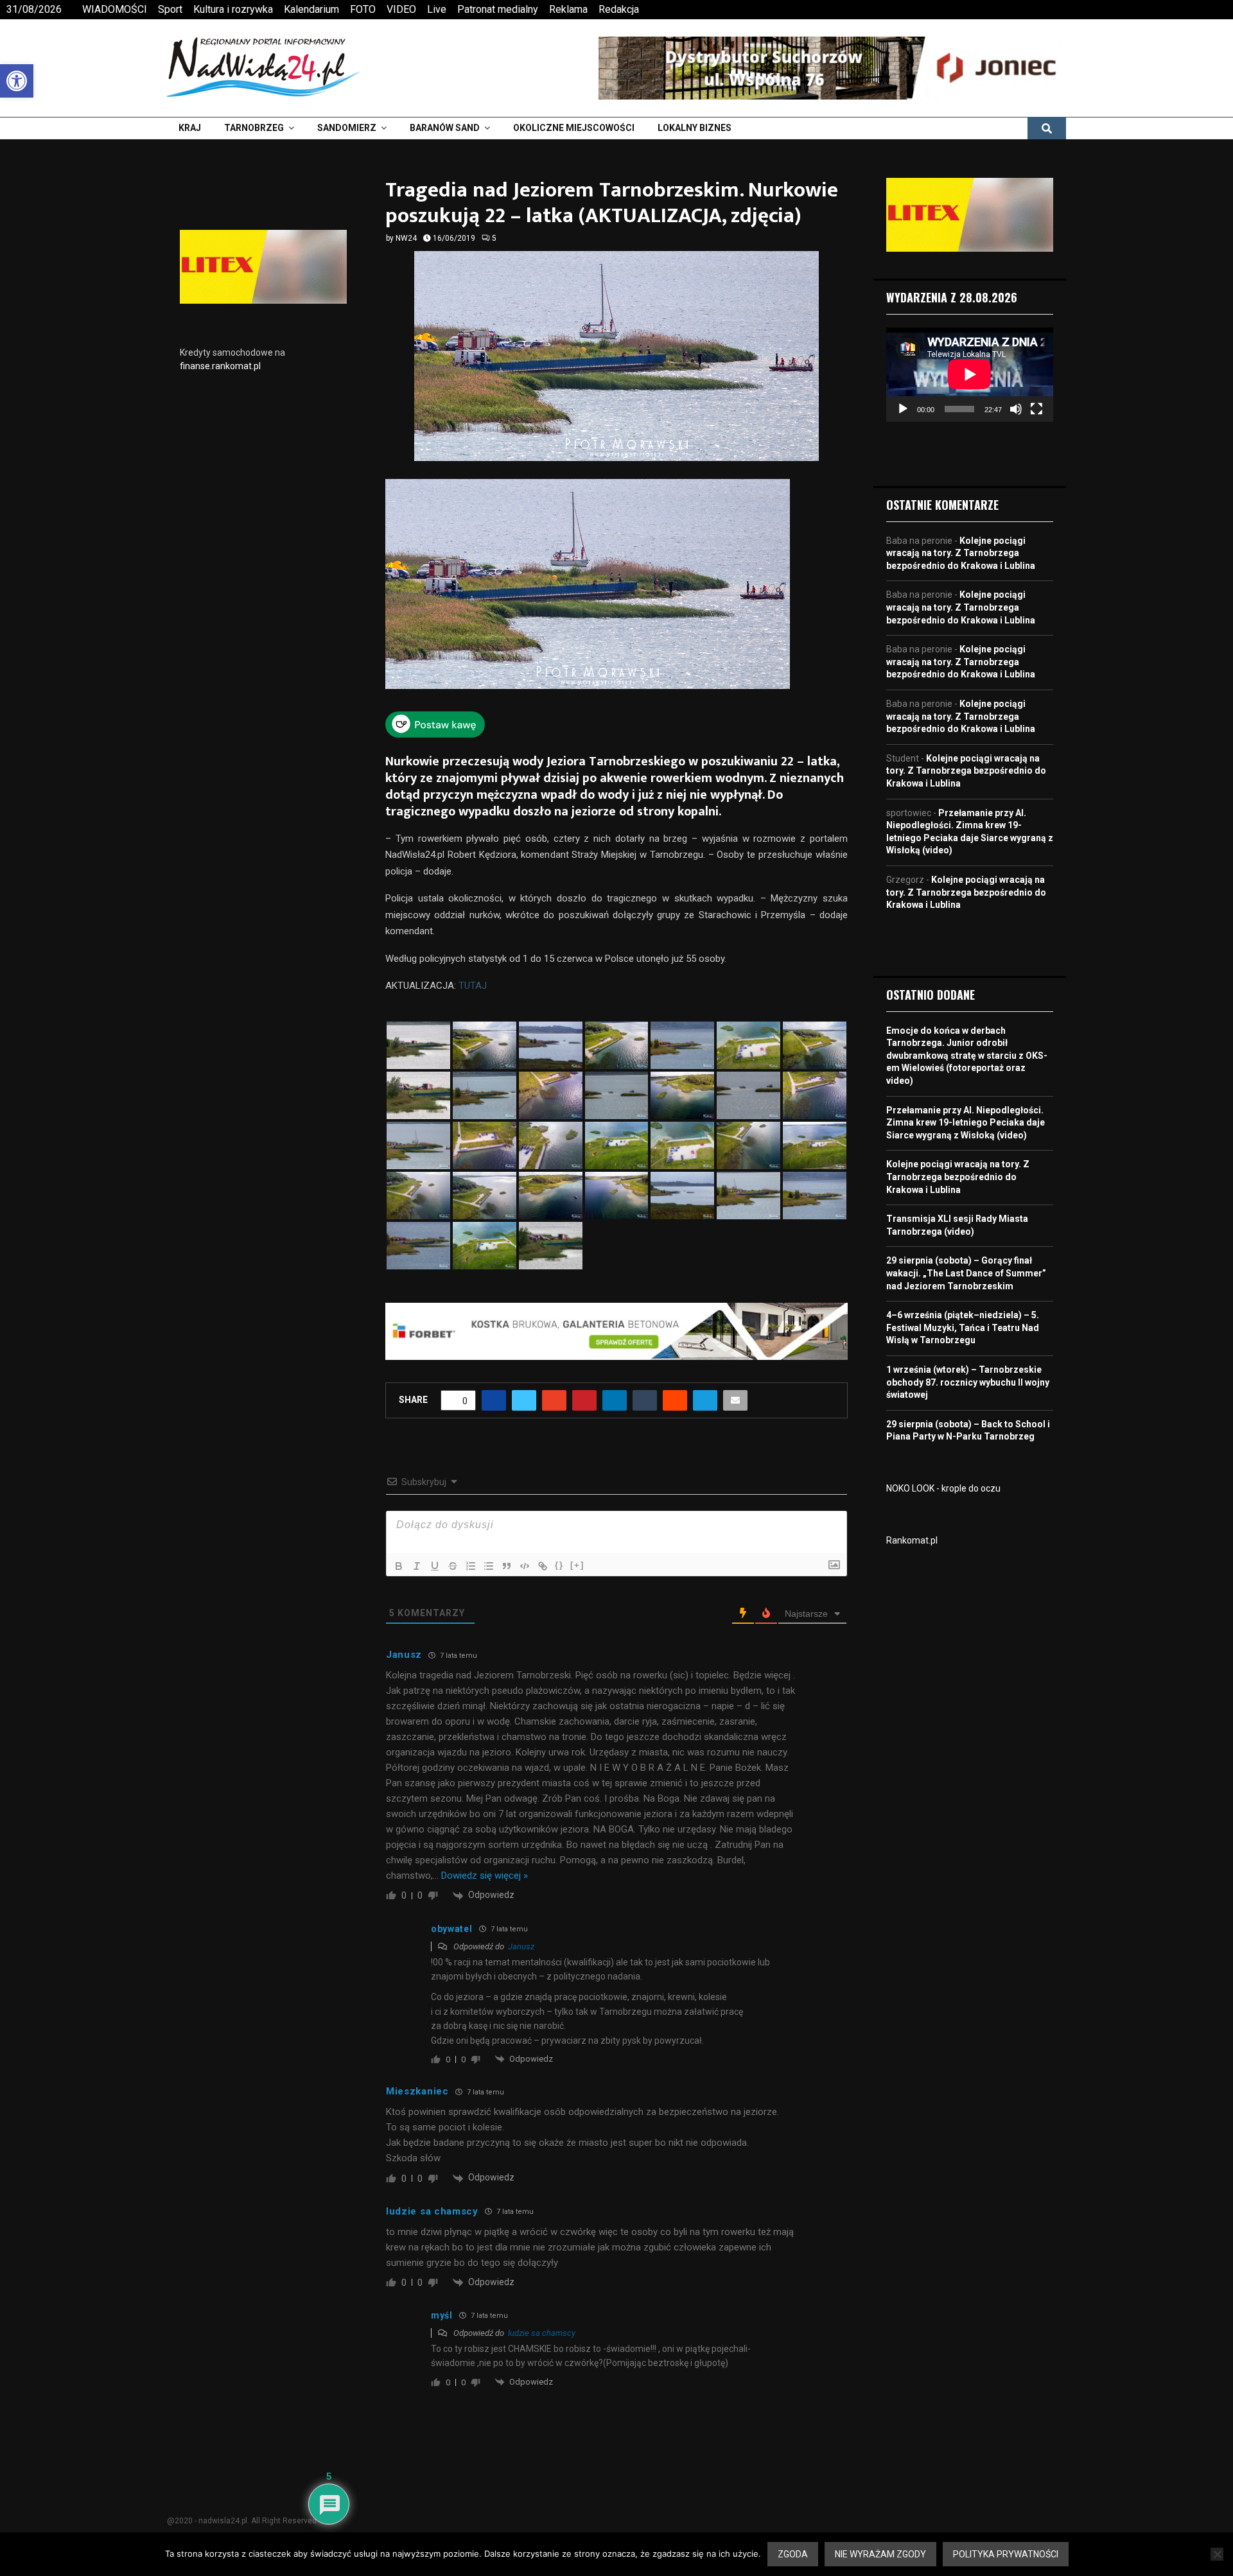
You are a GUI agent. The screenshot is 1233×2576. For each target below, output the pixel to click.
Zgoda (793, 2554)
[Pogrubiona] (399, 1566)
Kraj (190, 128)
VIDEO (401, 9)
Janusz (521, 1946)
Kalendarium (311, 9)
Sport (170, 9)
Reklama (568, 9)
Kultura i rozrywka (233, 9)
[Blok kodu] (525, 1566)
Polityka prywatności (1006, 2554)
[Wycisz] (1016, 409)
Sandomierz (347, 128)
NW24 (406, 238)
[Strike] (453, 1566)
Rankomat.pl (912, 1540)
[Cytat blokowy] (507, 1566)
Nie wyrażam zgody (880, 2554)
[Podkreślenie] (435, 1566)
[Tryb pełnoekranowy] (1036, 409)
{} (559, 1565)
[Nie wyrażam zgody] (1217, 2554)
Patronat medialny (498, 9)
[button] (17, 81)
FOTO (363, 9)
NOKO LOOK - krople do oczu (943, 1488)
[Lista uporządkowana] (471, 1566)
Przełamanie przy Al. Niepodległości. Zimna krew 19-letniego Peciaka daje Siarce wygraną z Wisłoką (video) (966, 1123)
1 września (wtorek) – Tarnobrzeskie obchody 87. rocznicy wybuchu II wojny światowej (968, 1382)
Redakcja (619, 9)
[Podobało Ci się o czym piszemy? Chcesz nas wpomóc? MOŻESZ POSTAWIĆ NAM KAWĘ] (435, 734)
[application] (970, 374)
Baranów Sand (445, 128)
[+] (577, 1565)
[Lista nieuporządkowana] (489, 1566)
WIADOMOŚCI (115, 9)
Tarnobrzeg (254, 128)
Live (437, 9)
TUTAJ (471, 986)
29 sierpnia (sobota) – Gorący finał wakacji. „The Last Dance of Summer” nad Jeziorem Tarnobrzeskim (966, 1273)
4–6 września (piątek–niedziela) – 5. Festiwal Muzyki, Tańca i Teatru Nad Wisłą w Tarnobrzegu (963, 1327)
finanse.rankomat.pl (220, 366)
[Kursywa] (417, 1566)
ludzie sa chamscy (542, 2333)
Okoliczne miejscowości (574, 128)
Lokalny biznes (695, 128)
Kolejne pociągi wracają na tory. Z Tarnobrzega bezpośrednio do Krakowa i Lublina (961, 553)
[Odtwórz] (903, 409)
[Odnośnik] (543, 1566)
